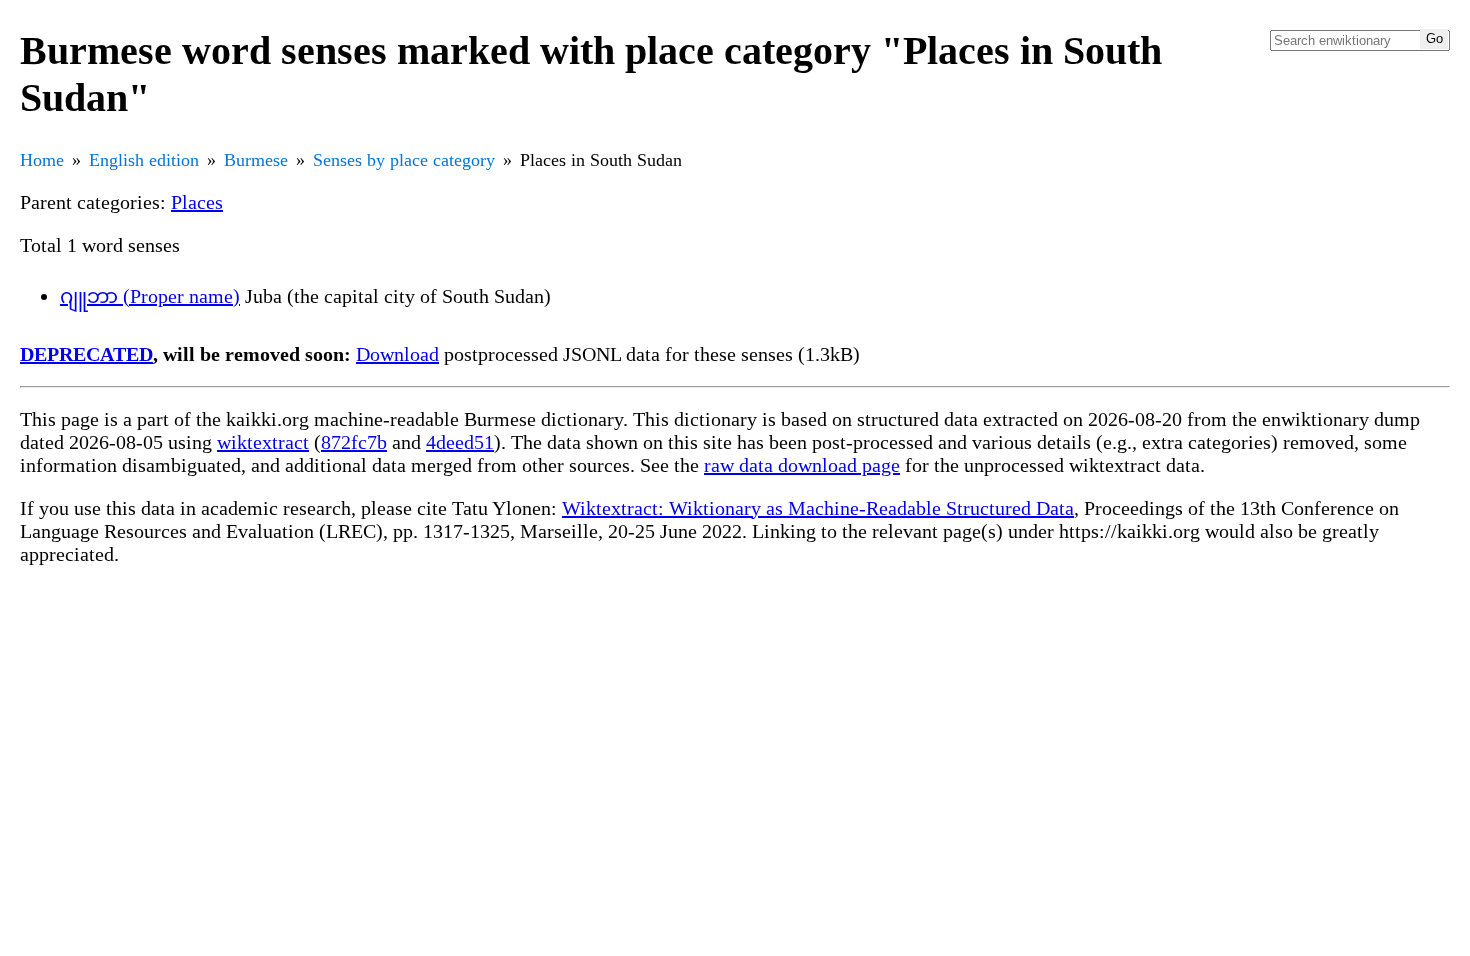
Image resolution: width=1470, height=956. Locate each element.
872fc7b (354, 442)
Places (197, 202)
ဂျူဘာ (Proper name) (150, 296)
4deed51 (460, 442)
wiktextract (263, 442)
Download (397, 354)
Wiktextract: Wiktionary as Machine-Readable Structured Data (818, 508)
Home (42, 160)
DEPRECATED (86, 354)
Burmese (256, 160)
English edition (144, 160)
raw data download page (802, 465)
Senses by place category (404, 160)
